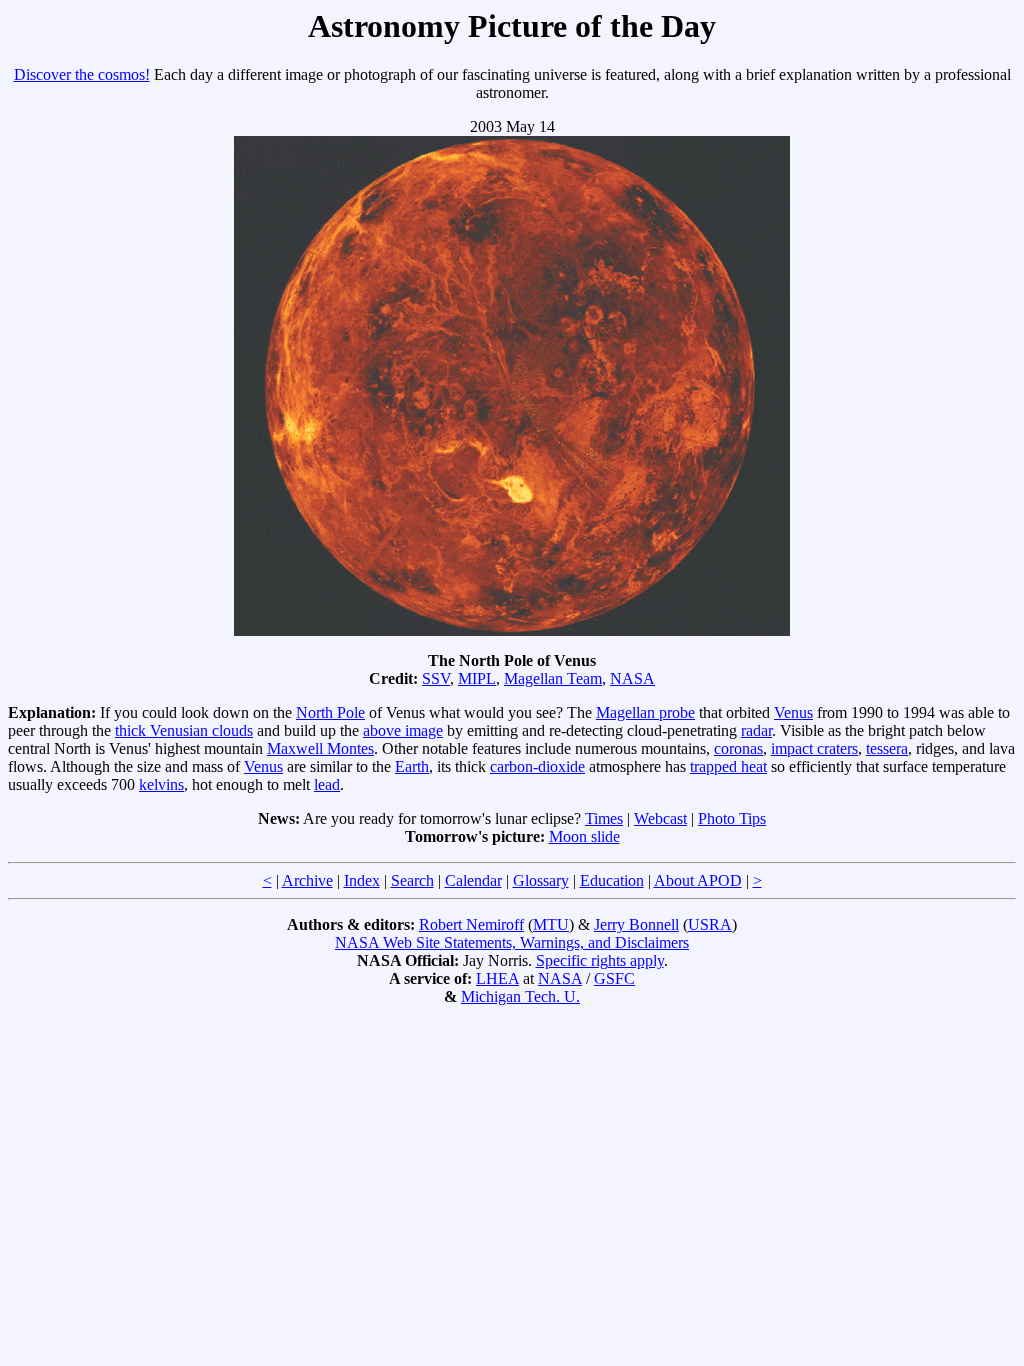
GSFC (614, 978)
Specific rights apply (600, 960)
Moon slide (584, 836)
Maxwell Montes (320, 748)
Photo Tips (732, 818)
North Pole (330, 712)
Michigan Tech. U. (520, 996)
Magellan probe (645, 712)
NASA (632, 678)
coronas (738, 748)
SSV (436, 678)
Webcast (660, 818)
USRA (710, 924)
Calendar (473, 880)
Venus (793, 712)
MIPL (477, 678)
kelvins (161, 784)
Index (362, 880)
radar (756, 730)
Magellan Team (553, 678)
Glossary (541, 880)
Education (612, 880)
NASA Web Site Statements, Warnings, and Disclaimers (512, 942)
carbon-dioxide (537, 766)
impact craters (814, 748)
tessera (887, 748)
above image (403, 730)
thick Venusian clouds (184, 730)
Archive (307, 880)
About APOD (698, 880)
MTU (551, 924)
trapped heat (728, 766)
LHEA (497, 978)
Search (412, 880)
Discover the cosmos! (82, 74)
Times (604, 818)
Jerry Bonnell (636, 924)
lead (327, 784)
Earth (412, 766)
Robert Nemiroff (471, 924)
